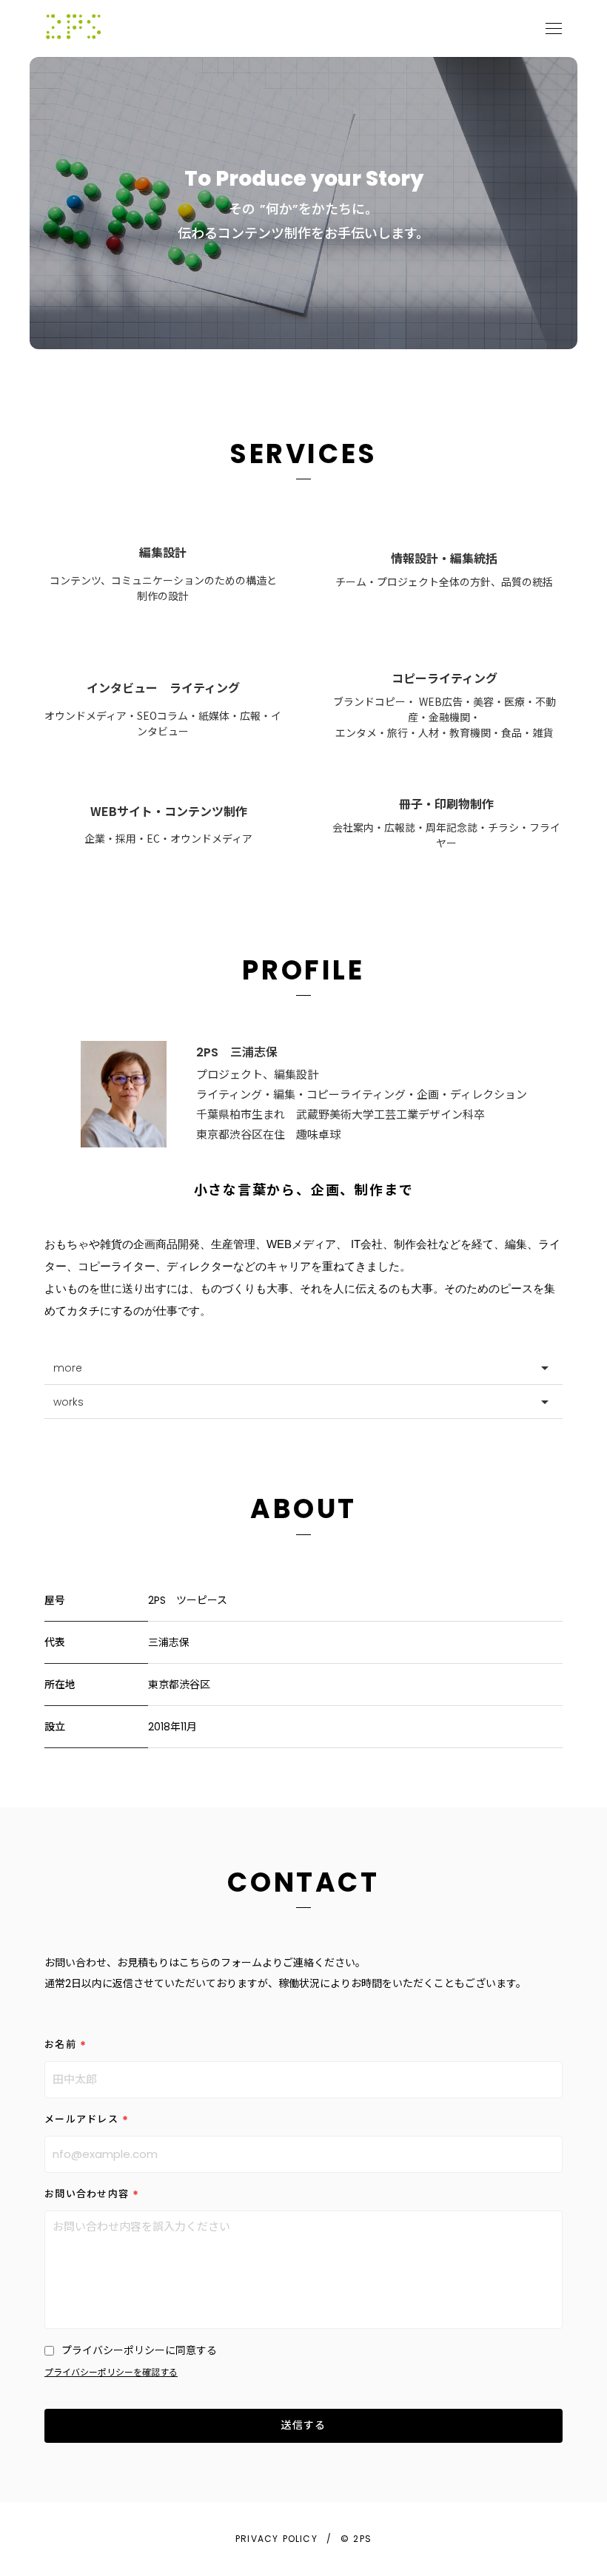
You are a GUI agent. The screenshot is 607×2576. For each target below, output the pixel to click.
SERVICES (303, 454)
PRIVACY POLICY (276, 2539)
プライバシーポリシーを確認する (111, 2373)
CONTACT (303, 1882)
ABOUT (303, 1509)
